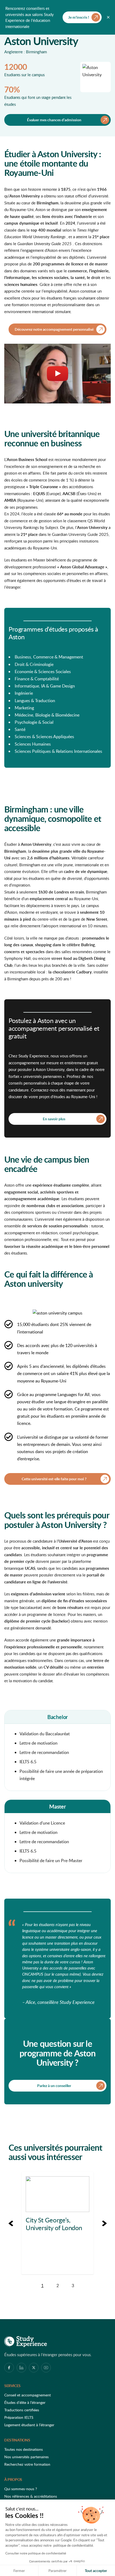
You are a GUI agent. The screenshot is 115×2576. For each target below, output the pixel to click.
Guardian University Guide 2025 (45, 244)
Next (104, 2223)
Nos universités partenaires (26, 2457)
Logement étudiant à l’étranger (29, 2425)
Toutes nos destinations (24, 2449)
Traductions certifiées (22, 2410)
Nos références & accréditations (31, 2496)
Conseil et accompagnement (28, 2395)
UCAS (30, 1568)
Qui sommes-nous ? (21, 2489)
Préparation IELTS (19, 2417)
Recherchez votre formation (27, 2464)
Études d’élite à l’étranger (25, 2402)
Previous (11, 2223)
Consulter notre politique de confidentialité (36, 2553)
